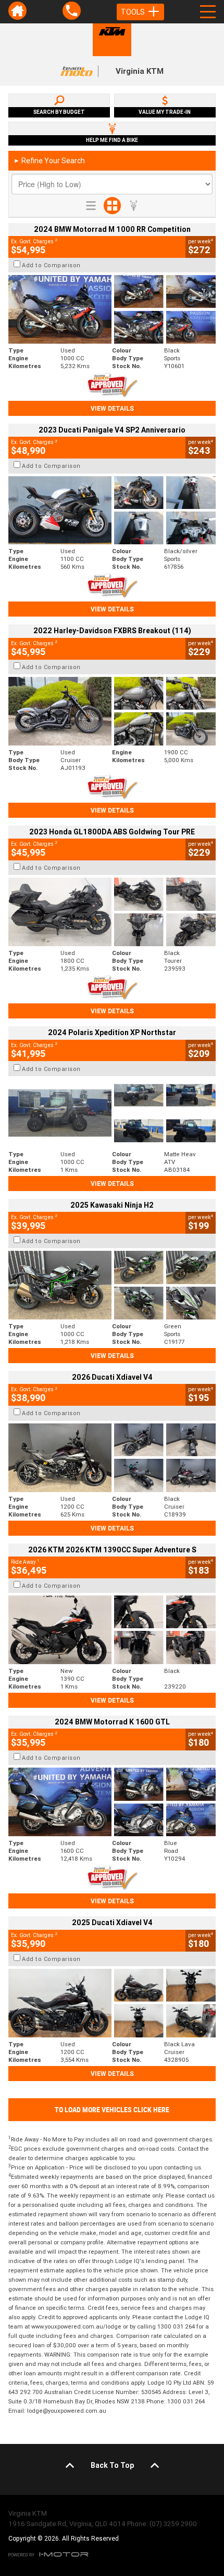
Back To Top (112, 2465)
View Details (112, 408)
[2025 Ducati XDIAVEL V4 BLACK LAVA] (112, 2003)
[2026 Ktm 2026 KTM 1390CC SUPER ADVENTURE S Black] (112, 1630)
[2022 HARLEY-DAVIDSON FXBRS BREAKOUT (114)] (112, 711)
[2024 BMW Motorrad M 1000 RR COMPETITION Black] (112, 309)
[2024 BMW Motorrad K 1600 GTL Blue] (112, 1802)
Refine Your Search (49, 161)
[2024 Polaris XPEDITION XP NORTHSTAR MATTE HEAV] (112, 1113)
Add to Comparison (51, 265)
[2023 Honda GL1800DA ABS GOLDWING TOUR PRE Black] (112, 912)
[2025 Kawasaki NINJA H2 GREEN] (112, 1285)
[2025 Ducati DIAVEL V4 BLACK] (112, 1458)
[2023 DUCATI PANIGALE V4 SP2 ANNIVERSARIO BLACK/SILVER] (112, 511)
